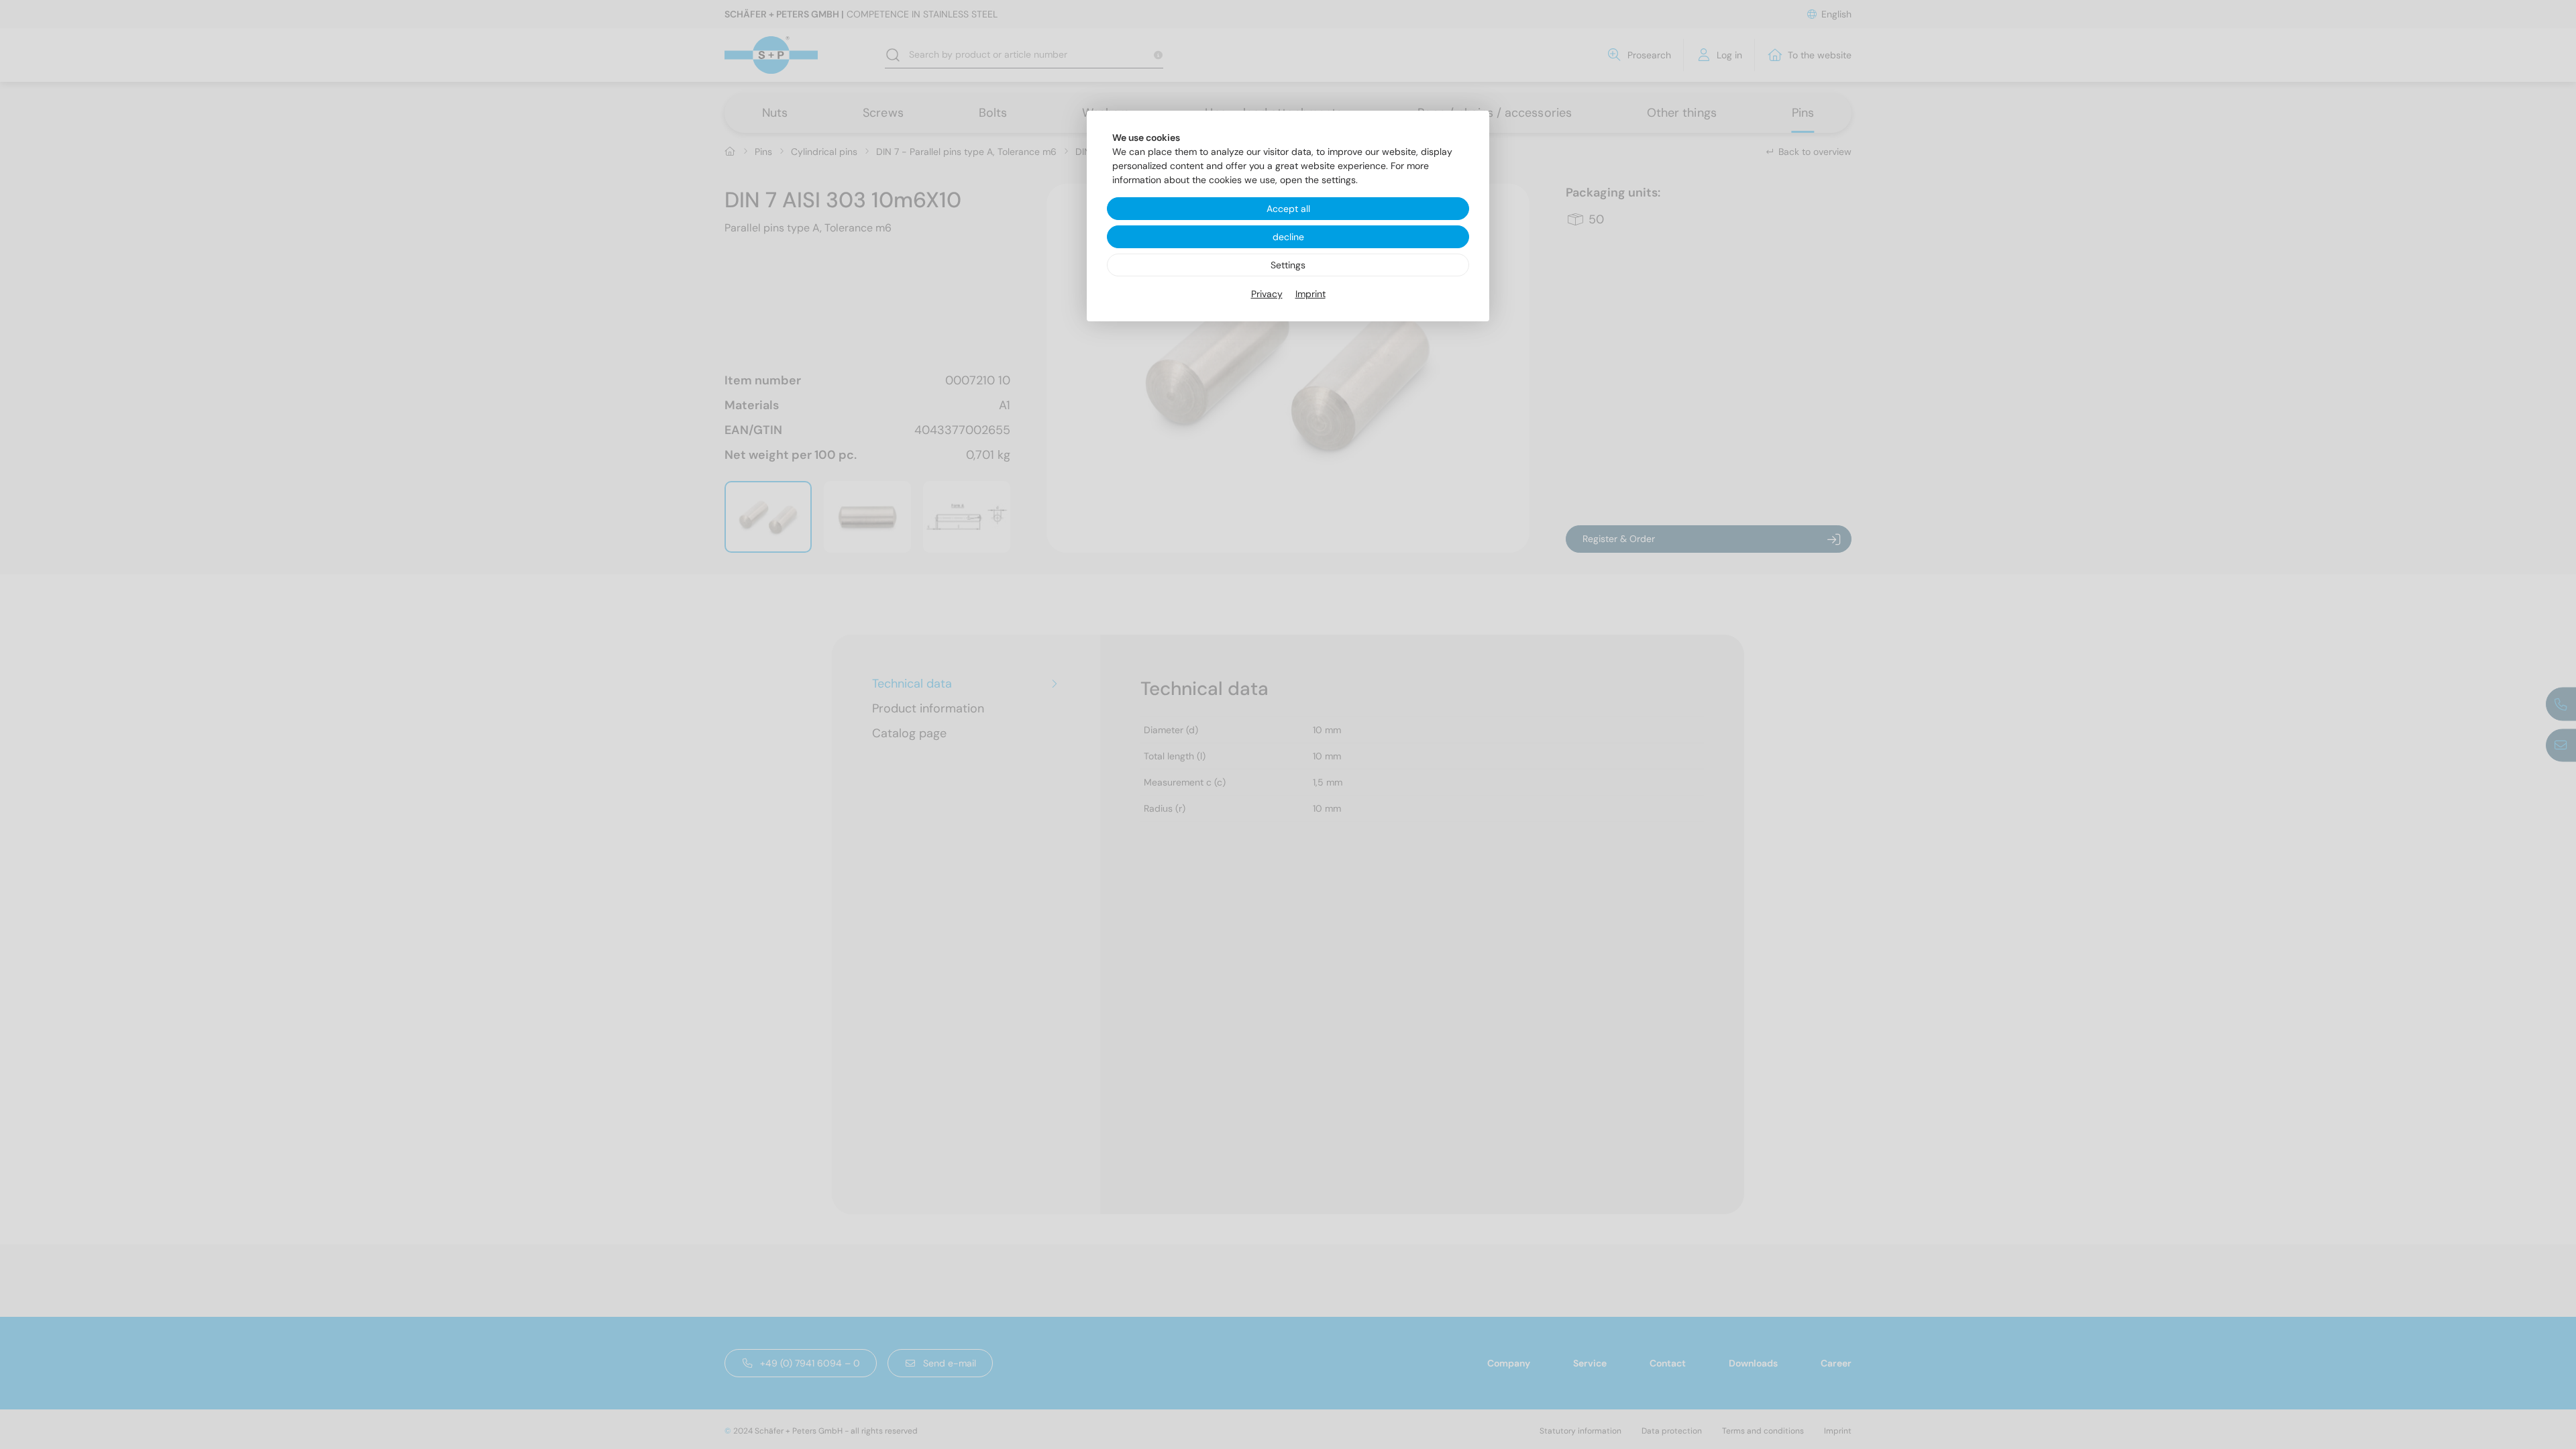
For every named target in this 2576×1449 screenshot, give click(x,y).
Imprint (1310, 294)
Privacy (1267, 294)
